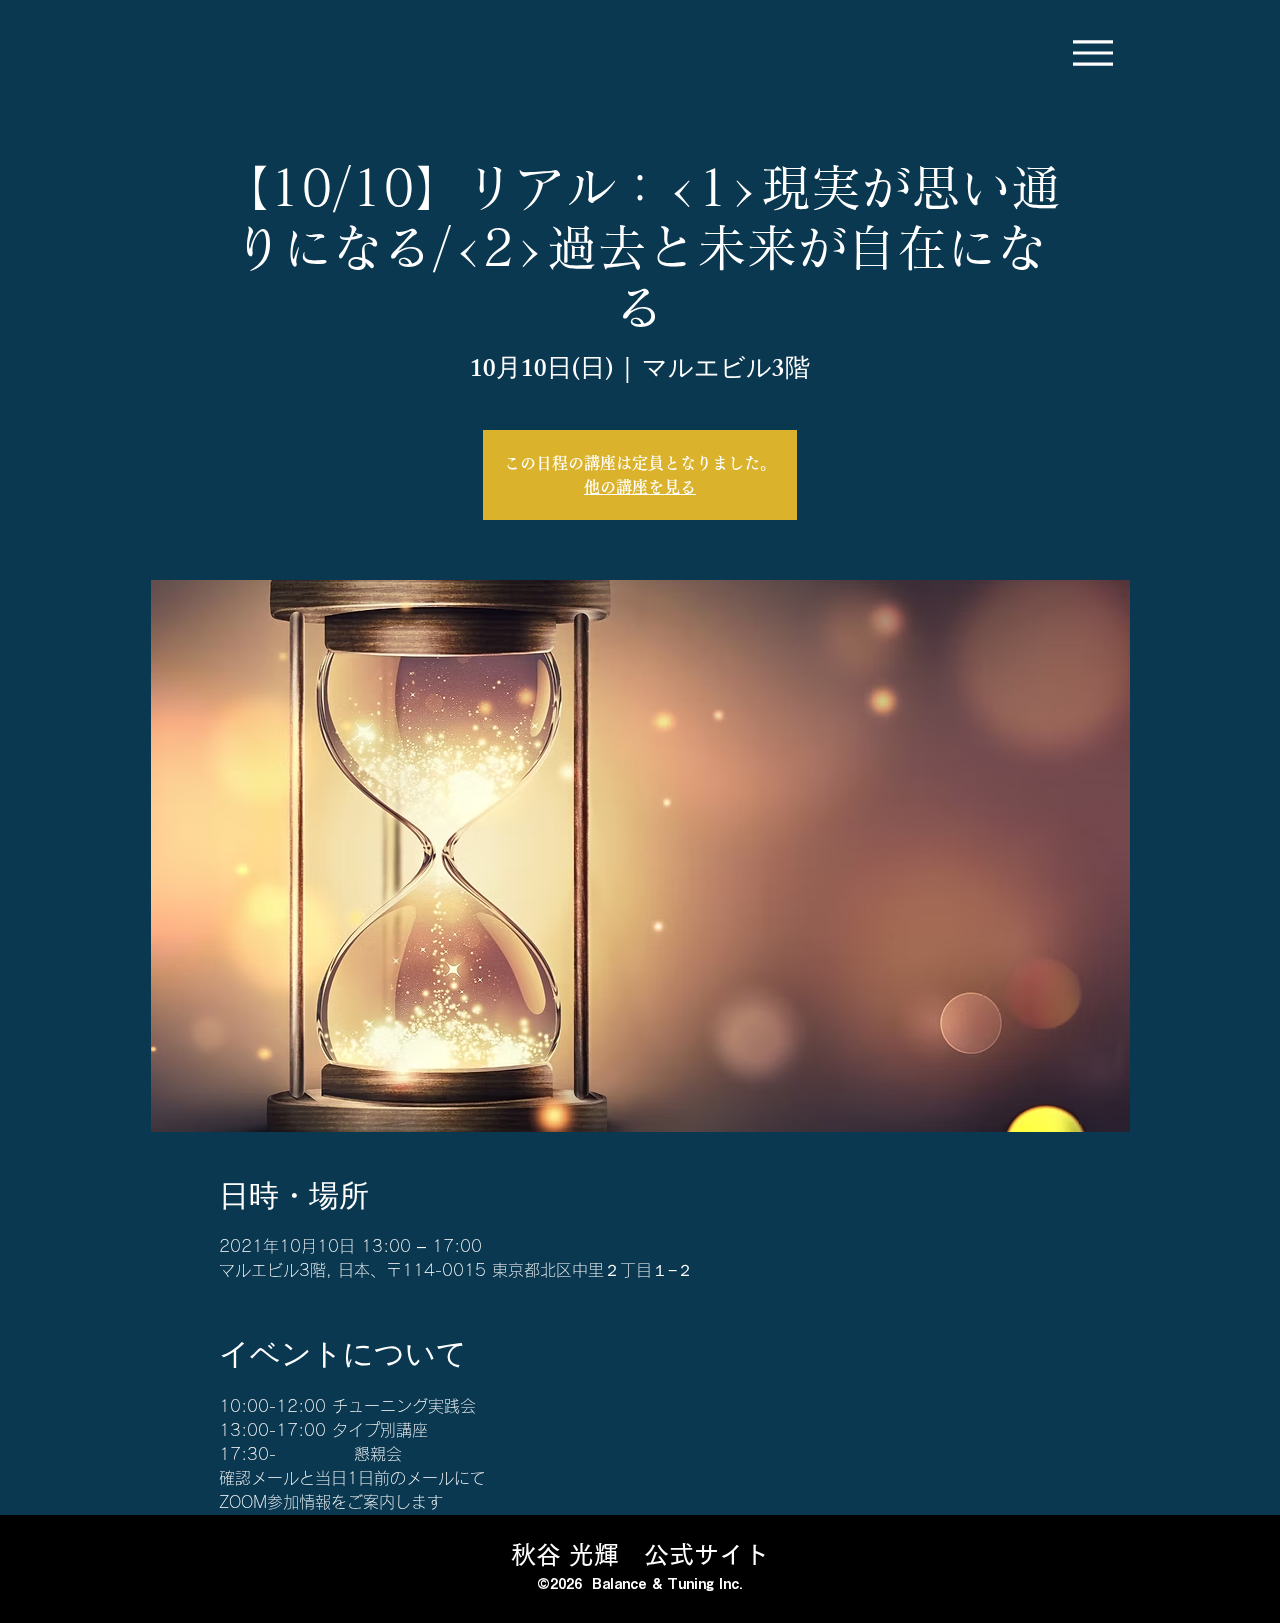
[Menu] (1092, 52)
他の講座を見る (640, 487)
